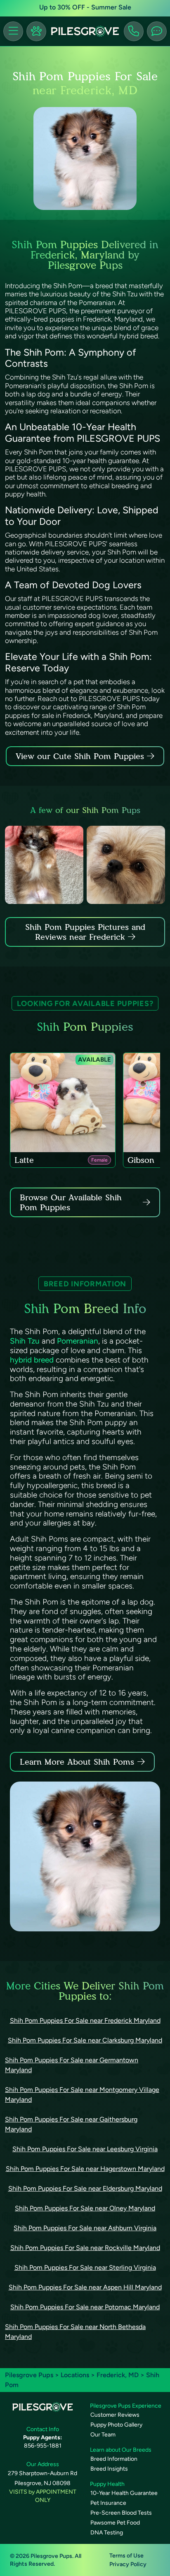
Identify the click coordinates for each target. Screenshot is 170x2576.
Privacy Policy (128, 2564)
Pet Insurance (108, 2503)
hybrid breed (32, 1360)
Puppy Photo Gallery (116, 2425)
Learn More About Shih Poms (77, 1762)
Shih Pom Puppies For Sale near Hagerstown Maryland (85, 2169)
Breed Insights (109, 2469)
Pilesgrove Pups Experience (126, 2406)
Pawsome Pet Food (115, 2523)
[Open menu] (13, 31)
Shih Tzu (26, 1341)
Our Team (103, 2435)
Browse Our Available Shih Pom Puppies (71, 1202)
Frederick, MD (118, 2375)
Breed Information (114, 2459)
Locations (75, 2375)
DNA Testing (107, 2533)
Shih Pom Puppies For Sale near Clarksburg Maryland (85, 2040)
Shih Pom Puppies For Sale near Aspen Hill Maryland (85, 2287)
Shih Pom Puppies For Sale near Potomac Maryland (85, 2307)
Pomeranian (78, 1341)
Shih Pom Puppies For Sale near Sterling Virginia (85, 2267)
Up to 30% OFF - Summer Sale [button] (85, 7)
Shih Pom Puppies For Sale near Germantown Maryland (72, 2065)
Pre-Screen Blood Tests (121, 2513)
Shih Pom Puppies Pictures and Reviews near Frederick (85, 932)
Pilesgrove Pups (29, 2375)
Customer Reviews (115, 2415)
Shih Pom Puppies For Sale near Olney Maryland (85, 2208)
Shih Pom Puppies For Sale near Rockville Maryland (85, 2248)
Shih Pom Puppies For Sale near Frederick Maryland (85, 2021)
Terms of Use (126, 2556)
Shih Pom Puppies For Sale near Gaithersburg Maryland (71, 2124)
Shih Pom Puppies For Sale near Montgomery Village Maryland (82, 2095)
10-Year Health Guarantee (124, 2493)
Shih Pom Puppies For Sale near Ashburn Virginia (85, 2228)
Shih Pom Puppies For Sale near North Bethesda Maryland (75, 2332)
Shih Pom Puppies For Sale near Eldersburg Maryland (85, 2188)
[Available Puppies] (36, 31)
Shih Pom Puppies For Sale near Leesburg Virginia (85, 2149)
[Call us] (134, 31)
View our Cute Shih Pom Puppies (81, 756)
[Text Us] (157, 31)
